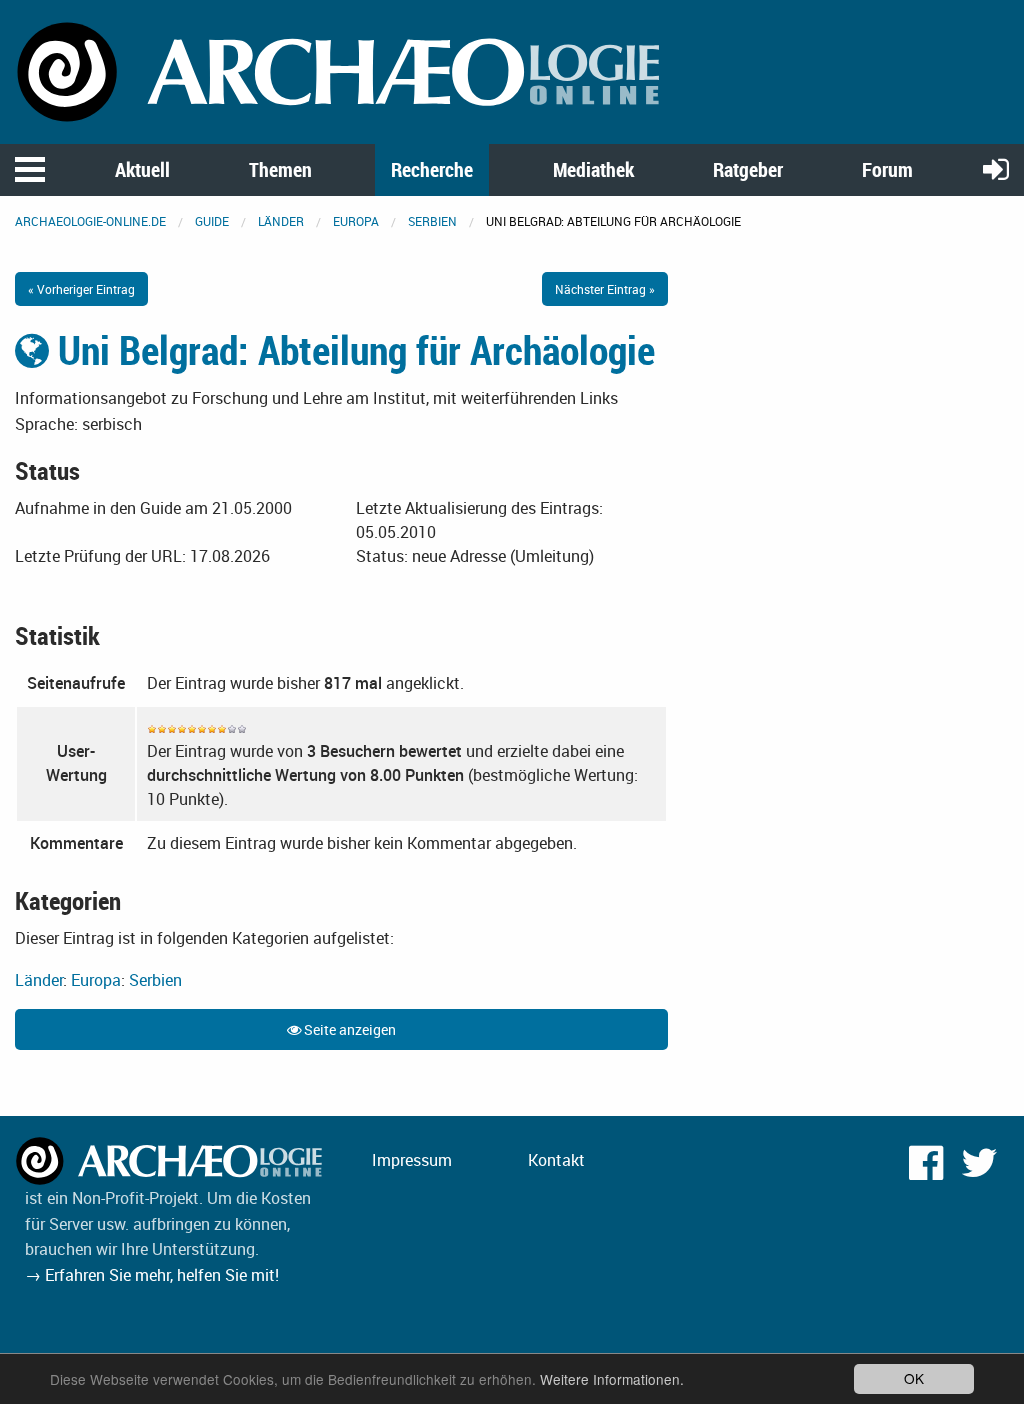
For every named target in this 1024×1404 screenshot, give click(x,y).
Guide (212, 221)
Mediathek (593, 169)
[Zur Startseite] (341, 70)
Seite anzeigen (348, 1029)
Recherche (432, 169)
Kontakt (556, 1160)
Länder (281, 221)
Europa (356, 221)
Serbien (432, 221)
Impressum (412, 1160)
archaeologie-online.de (90, 221)
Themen (280, 169)
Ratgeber (748, 169)
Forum (887, 169)
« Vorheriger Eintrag (81, 289)
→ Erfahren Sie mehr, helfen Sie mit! (152, 1275)
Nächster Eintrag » (605, 289)
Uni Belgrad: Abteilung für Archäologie (352, 350)
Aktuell (142, 169)
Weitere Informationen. (612, 1379)
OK (914, 1378)
